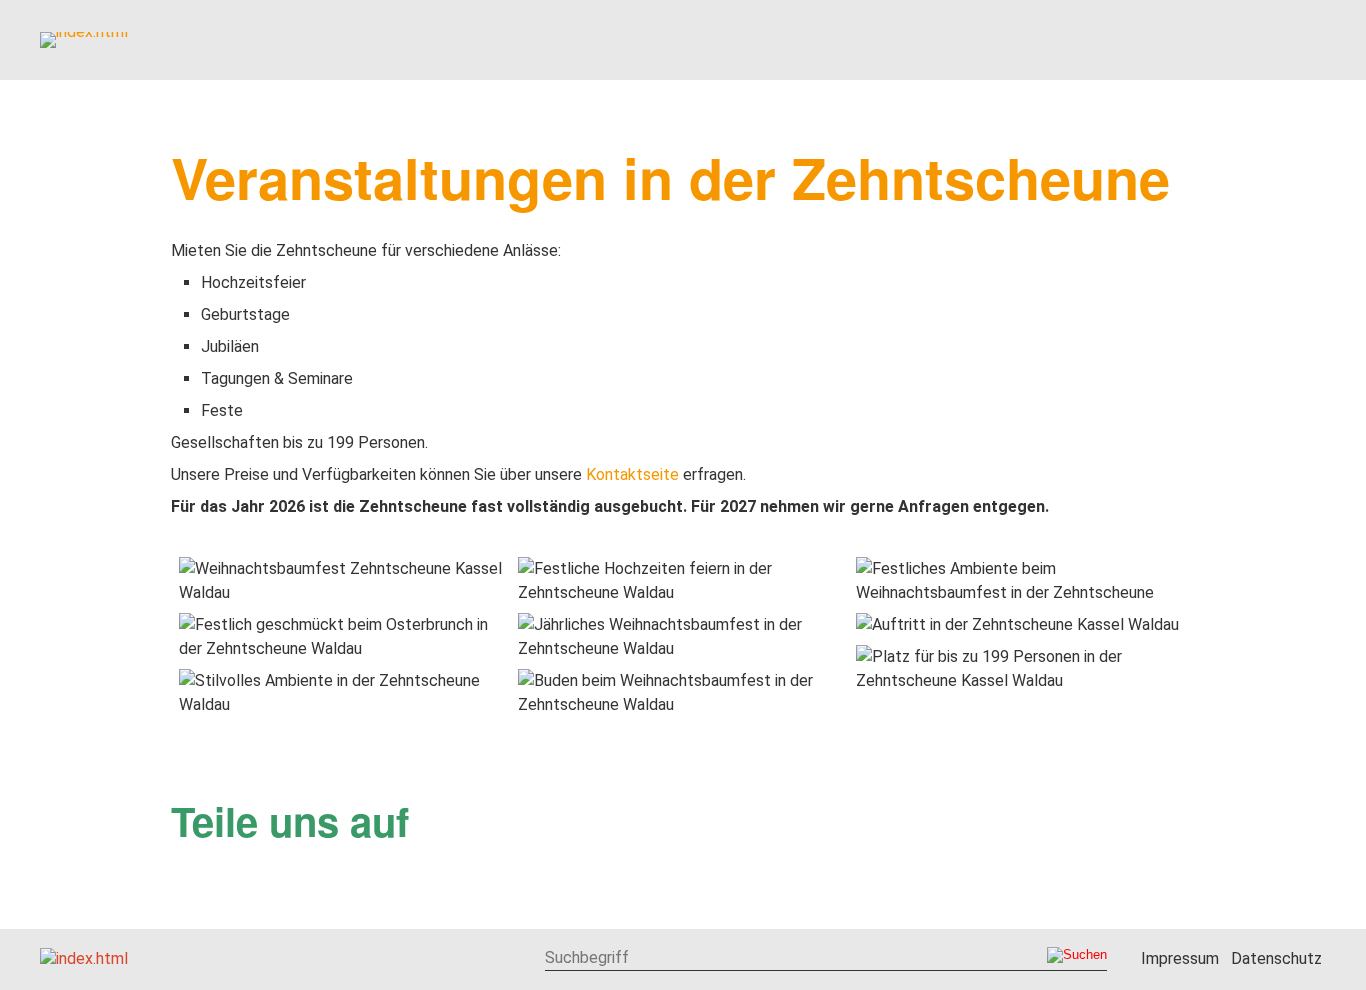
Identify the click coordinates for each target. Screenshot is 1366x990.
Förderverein (1024, 38)
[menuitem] (499, 40)
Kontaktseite (632, 474)
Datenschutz (1276, 958)
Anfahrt (1162, 38)
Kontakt (1273, 38)
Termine (888, 38)
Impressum (1180, 958)
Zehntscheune (653, 38)
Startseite (500, 38)
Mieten (786, 38)
